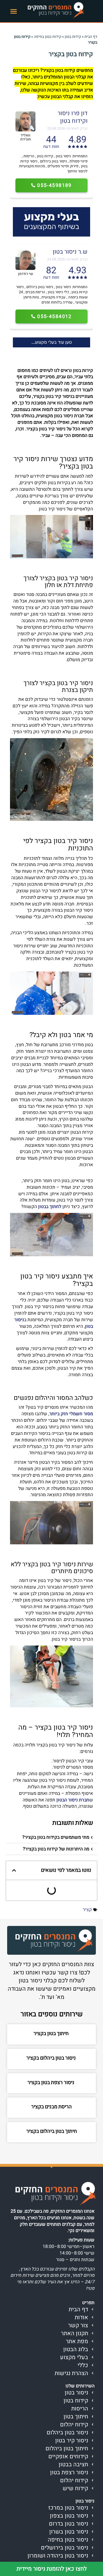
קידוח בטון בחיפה (47, 37)
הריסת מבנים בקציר (51, 2107)
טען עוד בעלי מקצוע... (52, 342)
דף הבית (91, 37)
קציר (87, 1910)
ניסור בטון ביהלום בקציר (52, 2058)
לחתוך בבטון (50, 1207)
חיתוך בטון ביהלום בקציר (52, 2131)
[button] (14, 11)
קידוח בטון (73, 37)
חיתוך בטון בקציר (52, 2034)
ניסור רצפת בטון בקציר (51, 2083)
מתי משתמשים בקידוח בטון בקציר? (56, 1837)
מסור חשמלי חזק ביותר (71, 1414)
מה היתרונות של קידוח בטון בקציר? (56, 1849)
